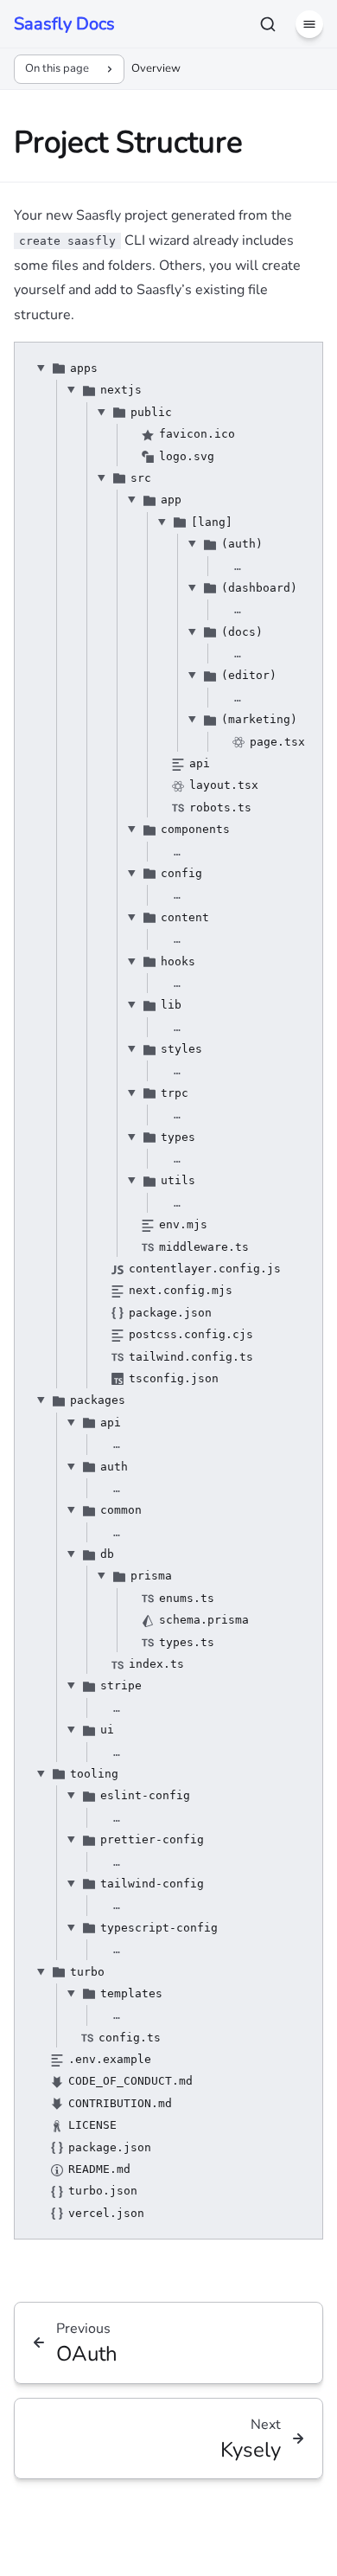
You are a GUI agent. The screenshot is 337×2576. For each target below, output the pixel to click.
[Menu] (309, 24)
